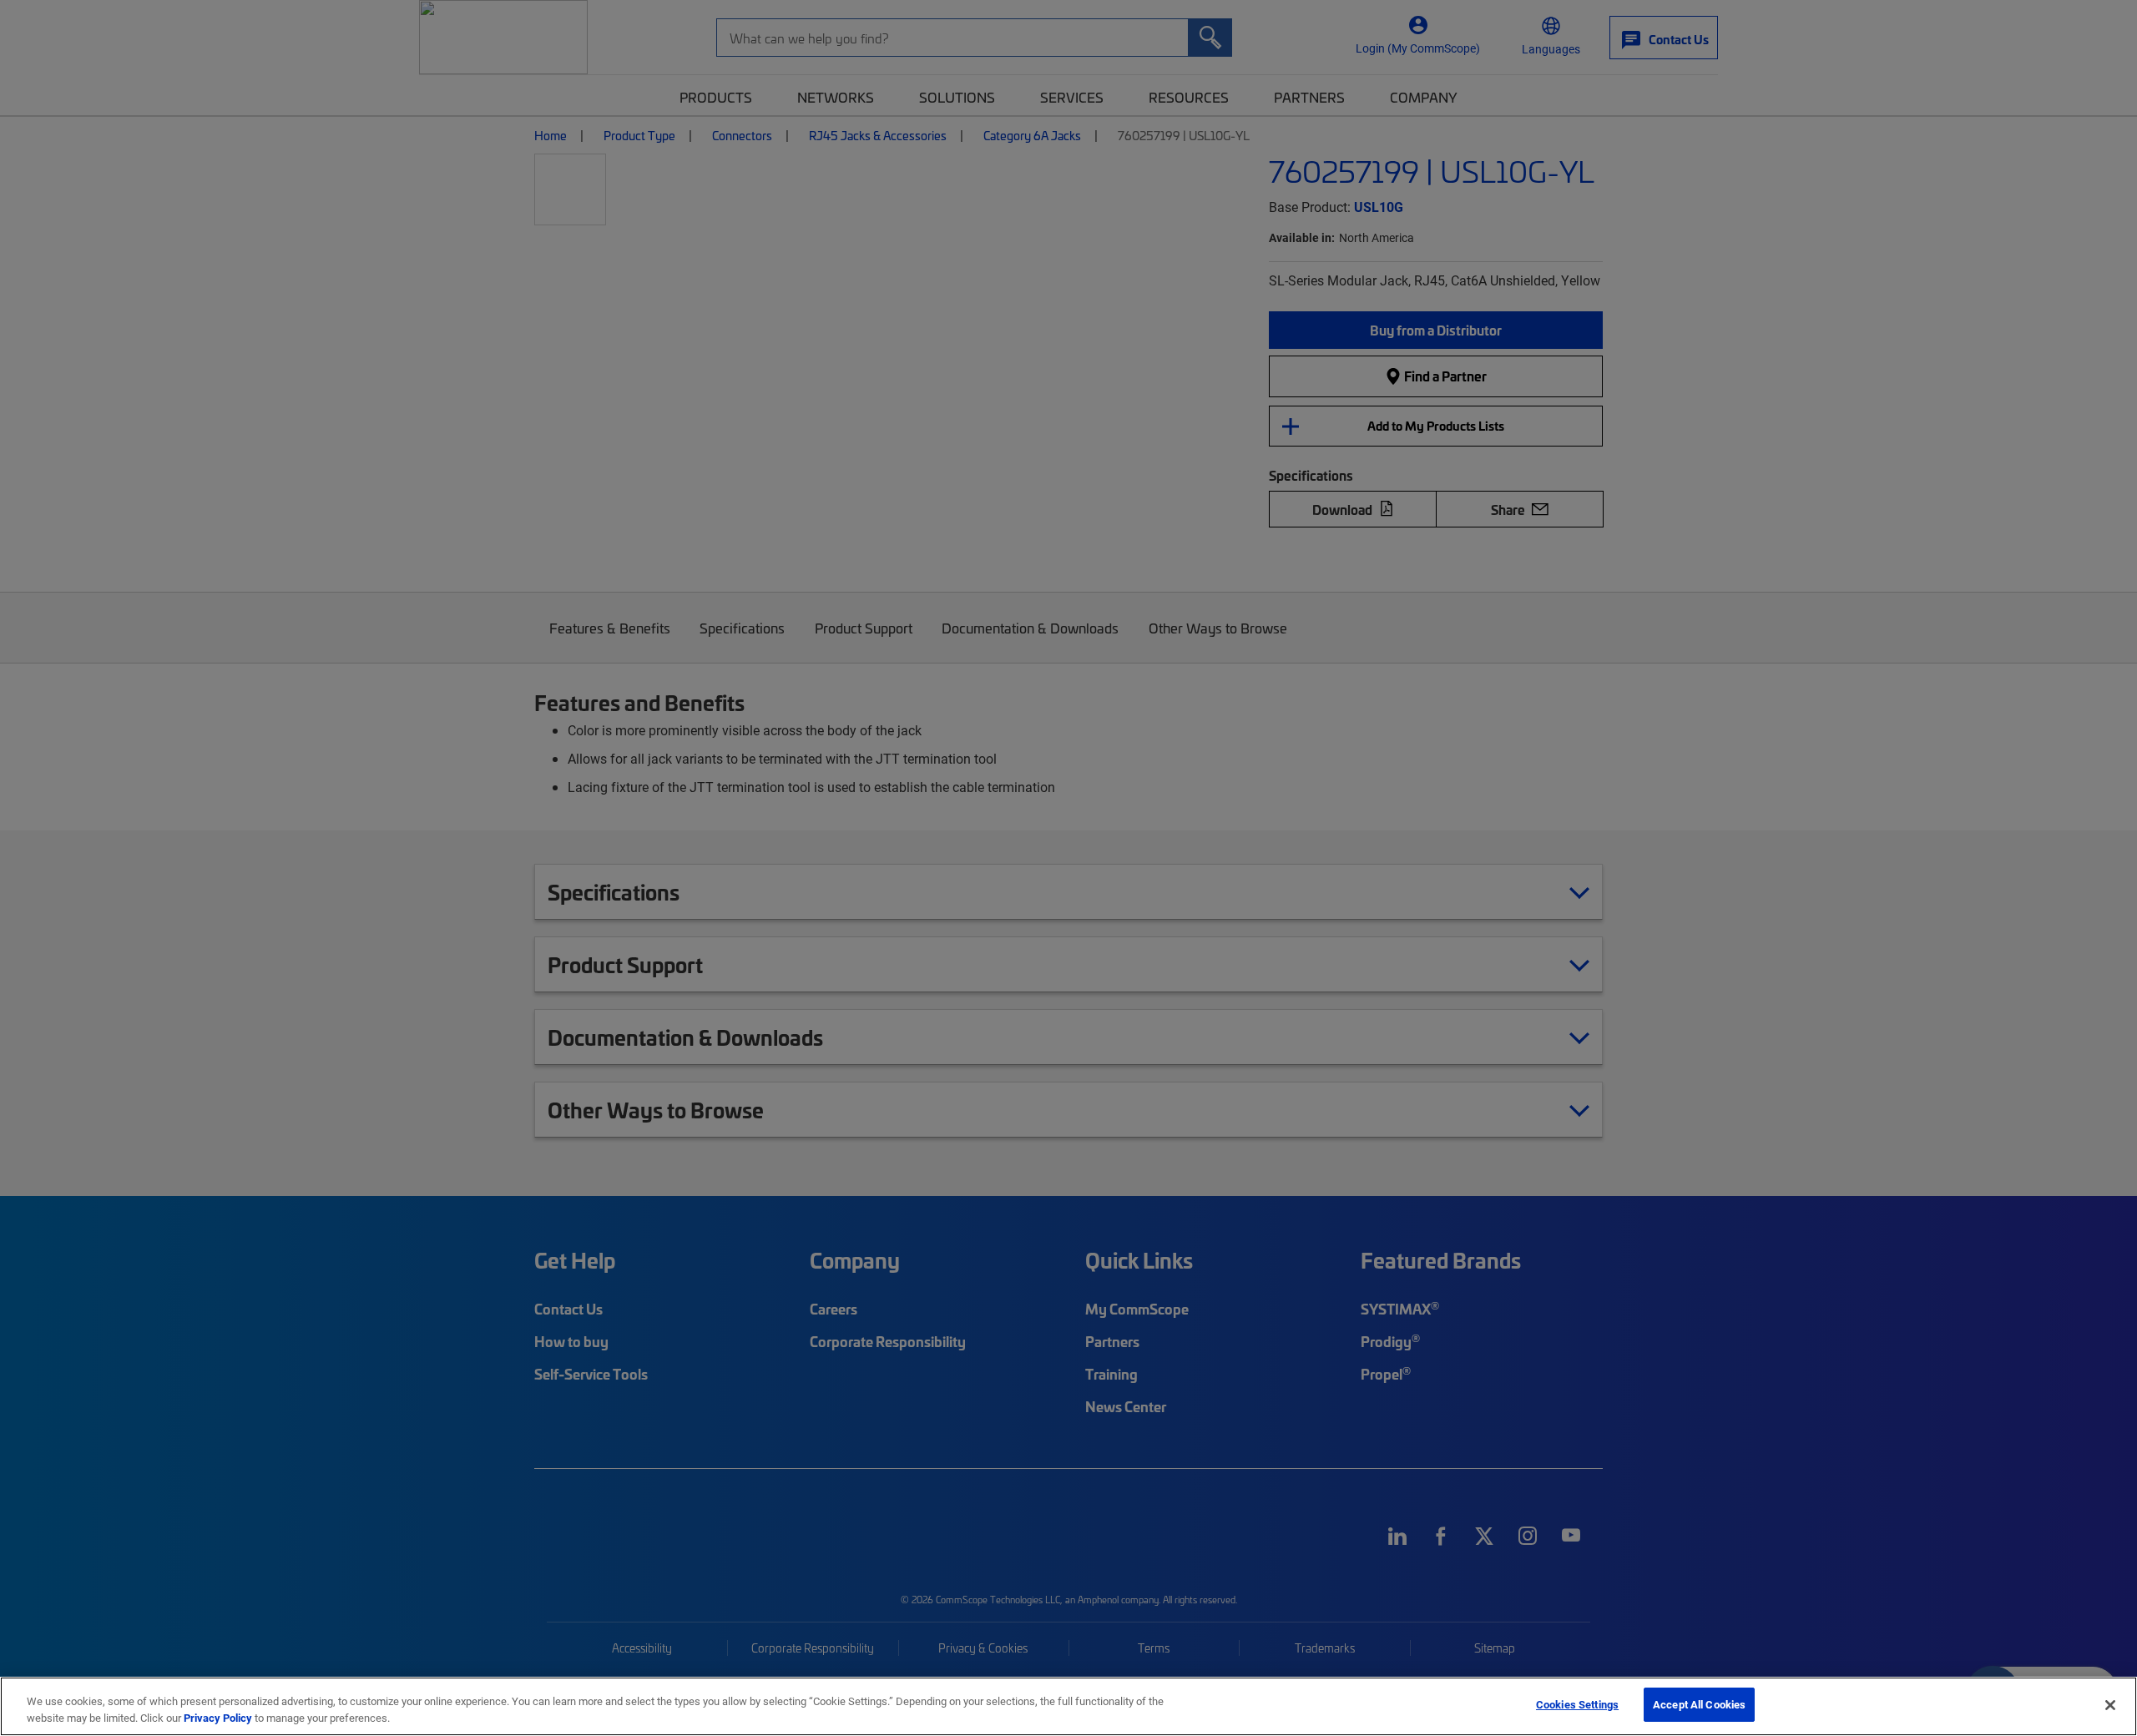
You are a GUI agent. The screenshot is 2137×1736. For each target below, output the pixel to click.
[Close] (2110, 1705)
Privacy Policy (218, 1718)
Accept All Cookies (1699, 1704)
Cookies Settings (1577, 1704)
